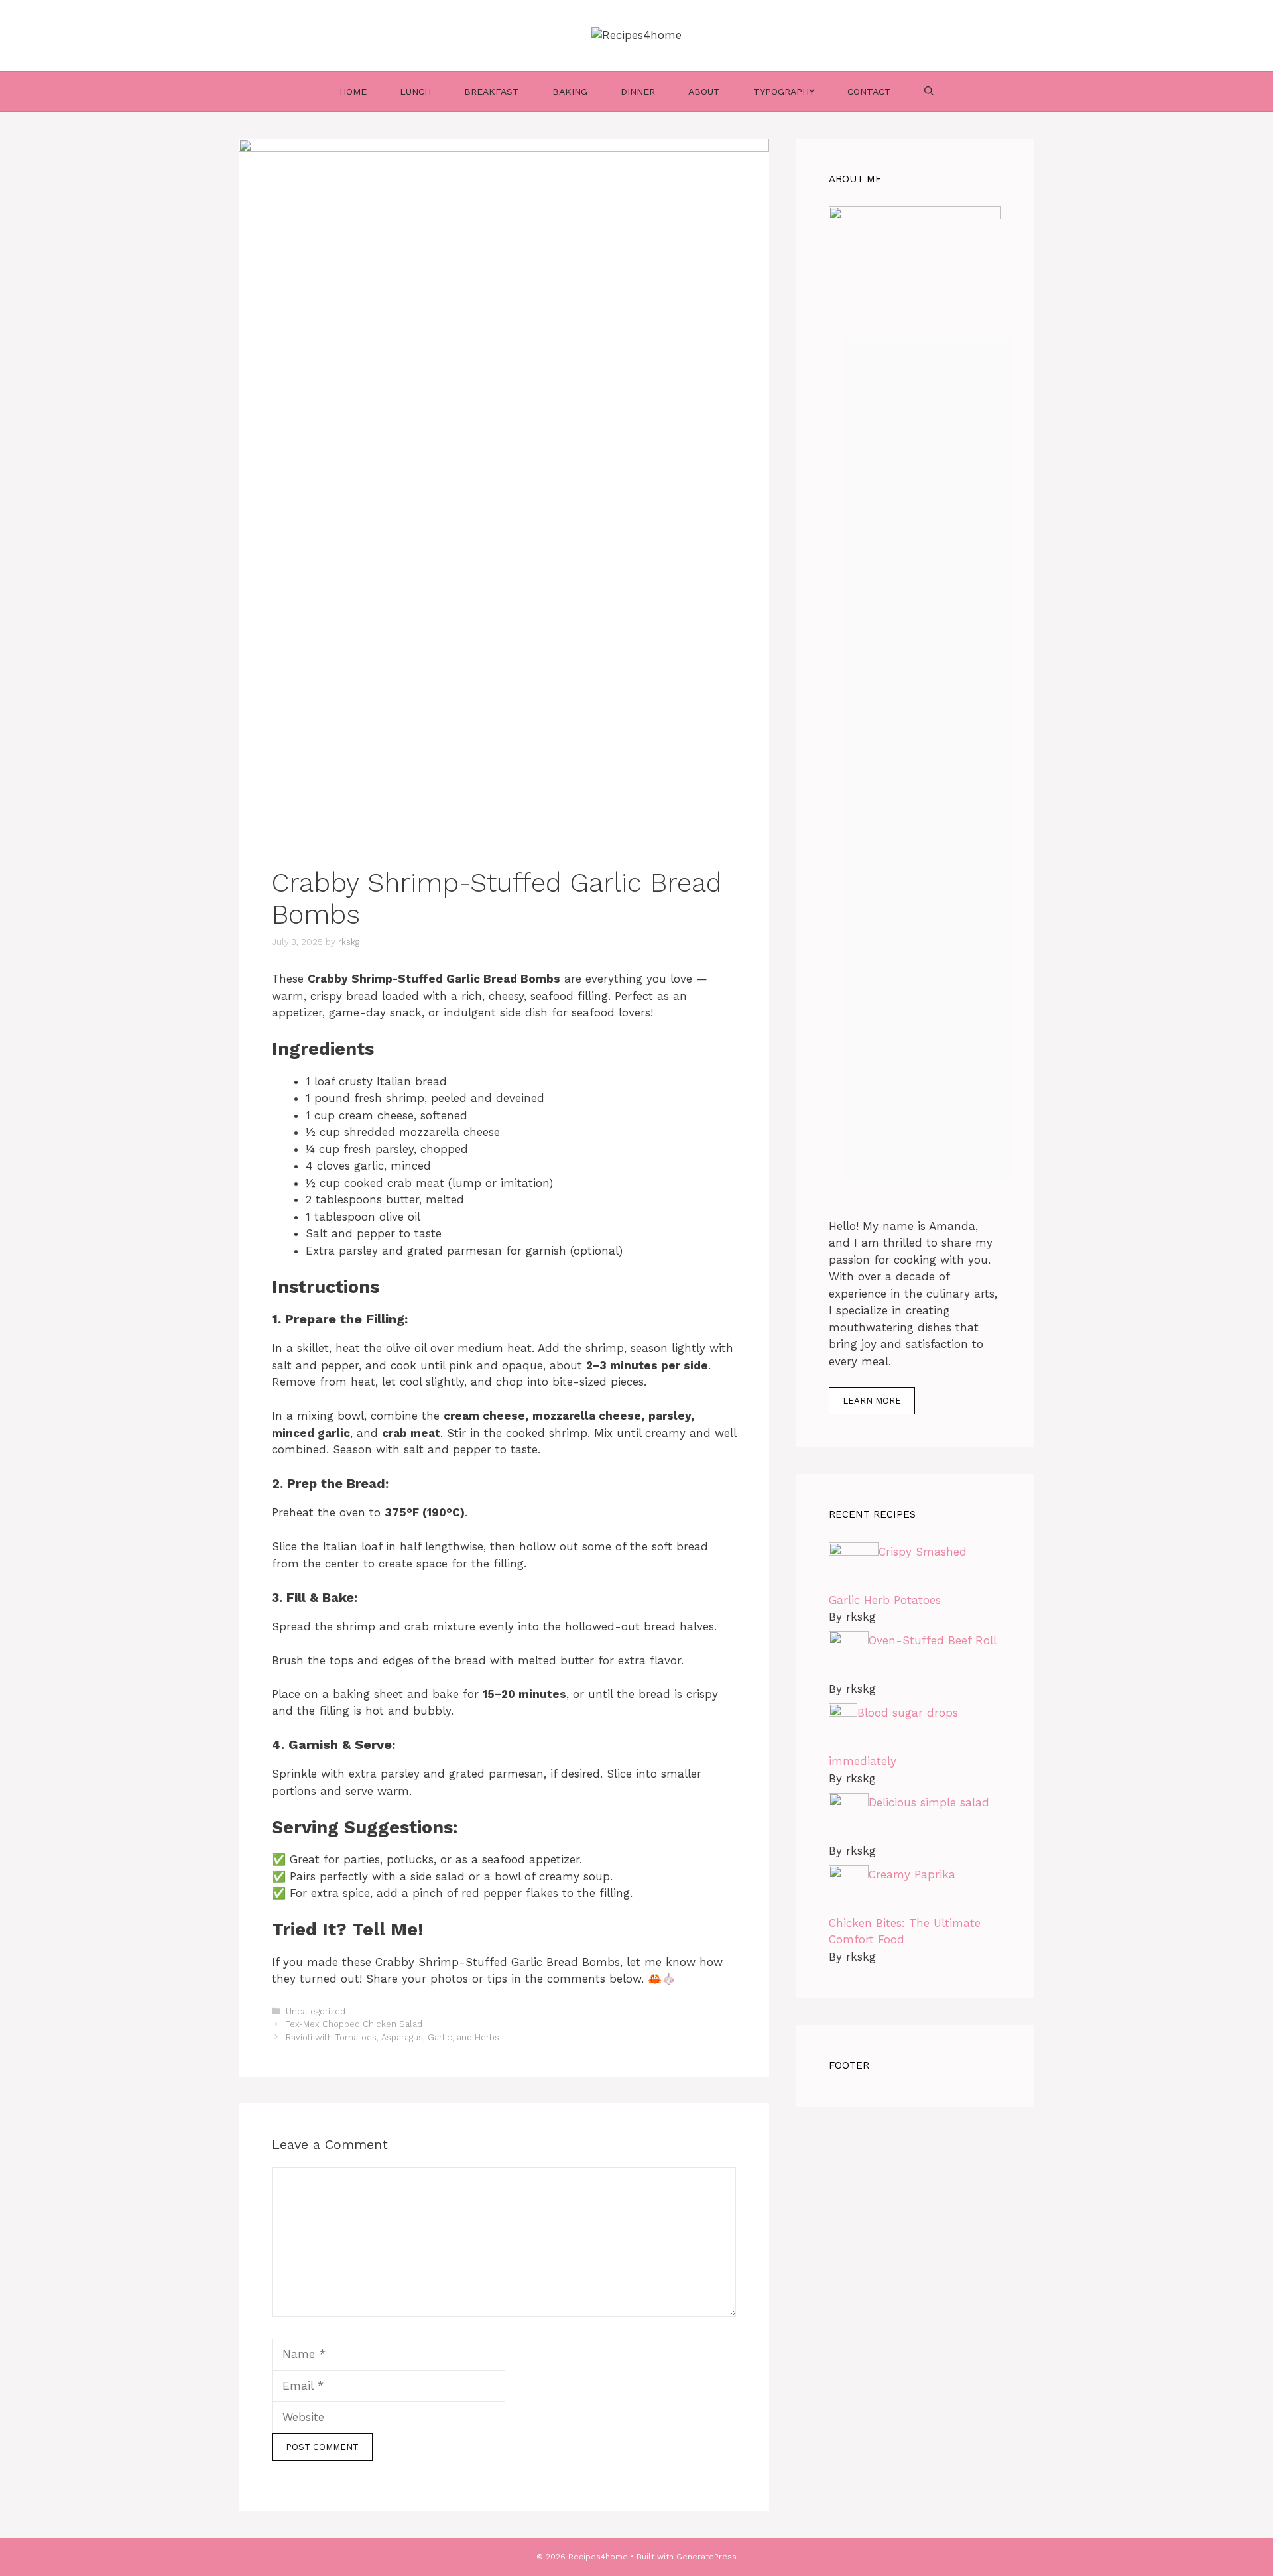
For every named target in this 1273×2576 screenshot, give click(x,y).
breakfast (492, 92)
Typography (784, 92)
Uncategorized (316, 2011)
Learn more (872, 1401)
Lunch (415, 92)
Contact (869, 92)
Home (353, 92)
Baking (570, 92)
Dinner (638, 92)
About (704, 92)
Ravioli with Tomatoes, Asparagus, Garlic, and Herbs (393, 2037)
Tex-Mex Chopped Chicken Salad (354, 2024)
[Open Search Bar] (929, 92)
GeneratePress (706, 2557)
